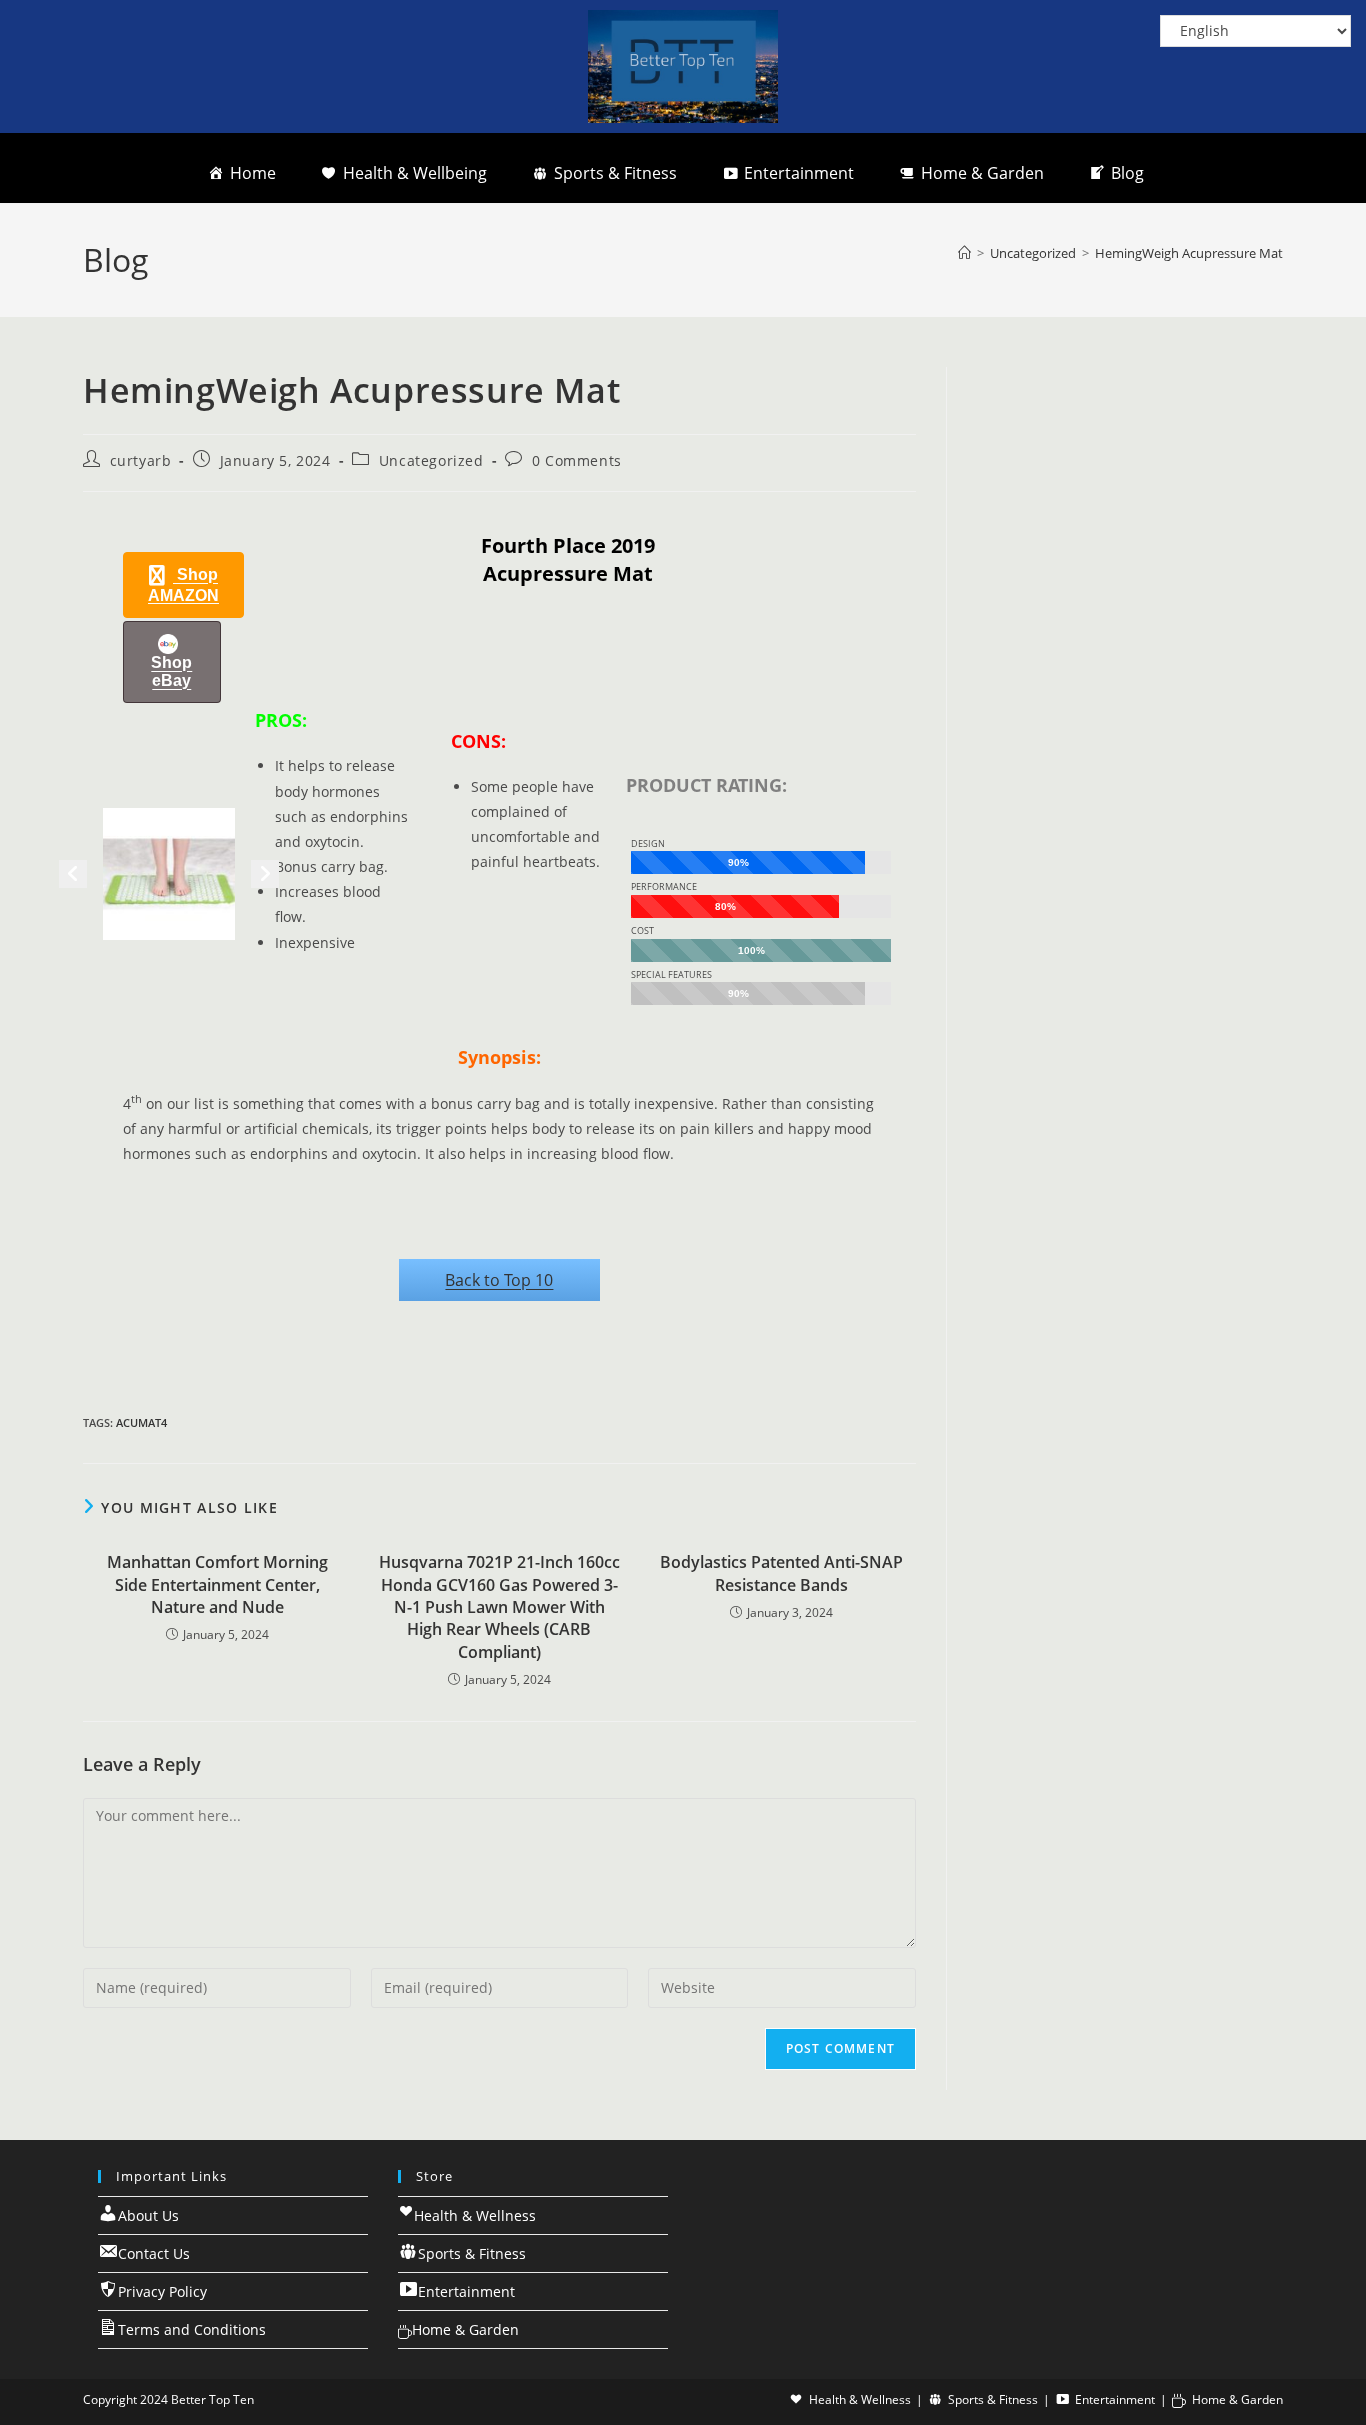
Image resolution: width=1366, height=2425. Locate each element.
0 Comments (577, 460)
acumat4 (141, 1422)
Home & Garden (982, 173)
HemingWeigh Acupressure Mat (1189, 253)
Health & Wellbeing (415, 173)
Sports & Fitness (615, 173)
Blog (1127, 173)
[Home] (964, 253)
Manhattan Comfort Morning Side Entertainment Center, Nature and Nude (217, 1584)
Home (253, 173)
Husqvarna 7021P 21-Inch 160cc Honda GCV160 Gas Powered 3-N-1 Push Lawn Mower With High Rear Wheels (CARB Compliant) (499, 1607)
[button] (183, 585)
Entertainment (799, 173)
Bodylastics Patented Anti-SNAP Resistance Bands (781, 1573)
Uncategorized (431, 460)
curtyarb (141, 460)
